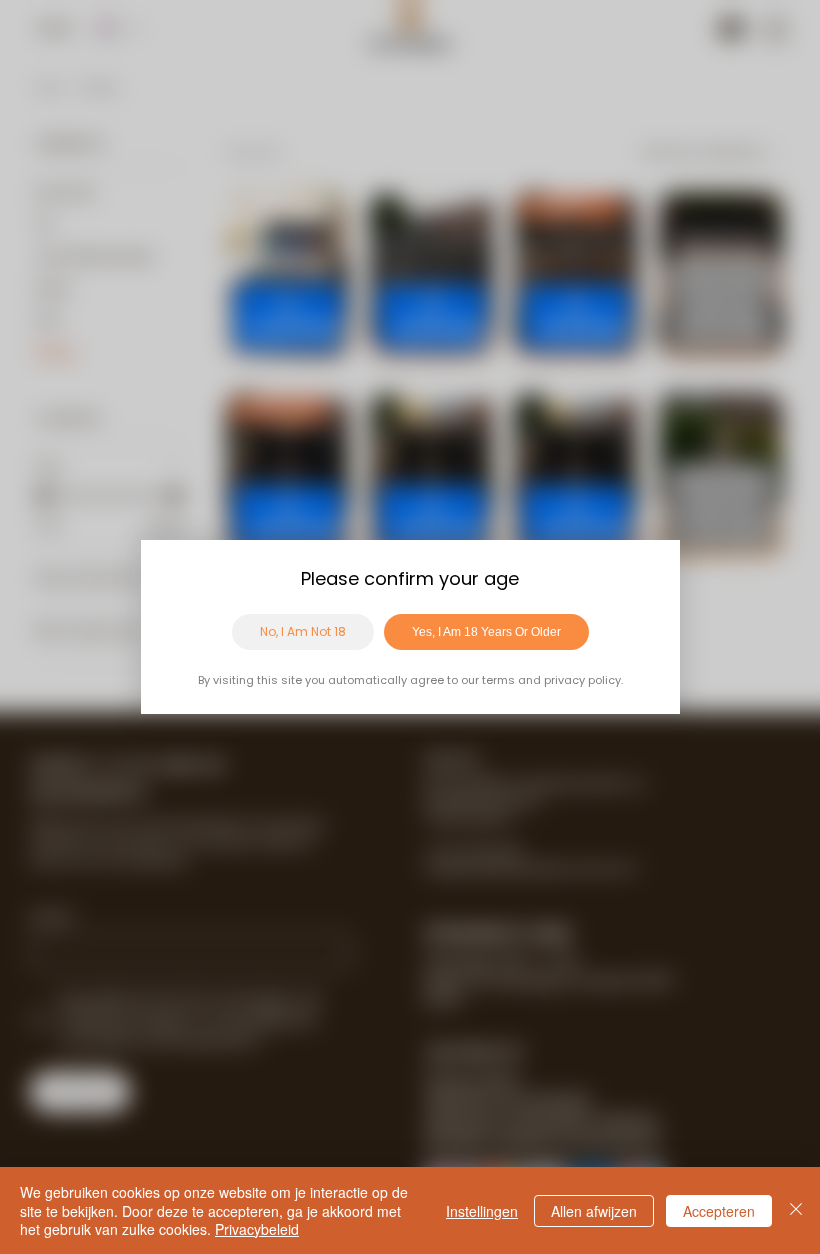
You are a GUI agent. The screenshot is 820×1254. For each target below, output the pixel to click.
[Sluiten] (796, 1210)
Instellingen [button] (482, 1211)
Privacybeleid (257, 1229)
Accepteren (719, 1211)
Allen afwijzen (594, 1211)
